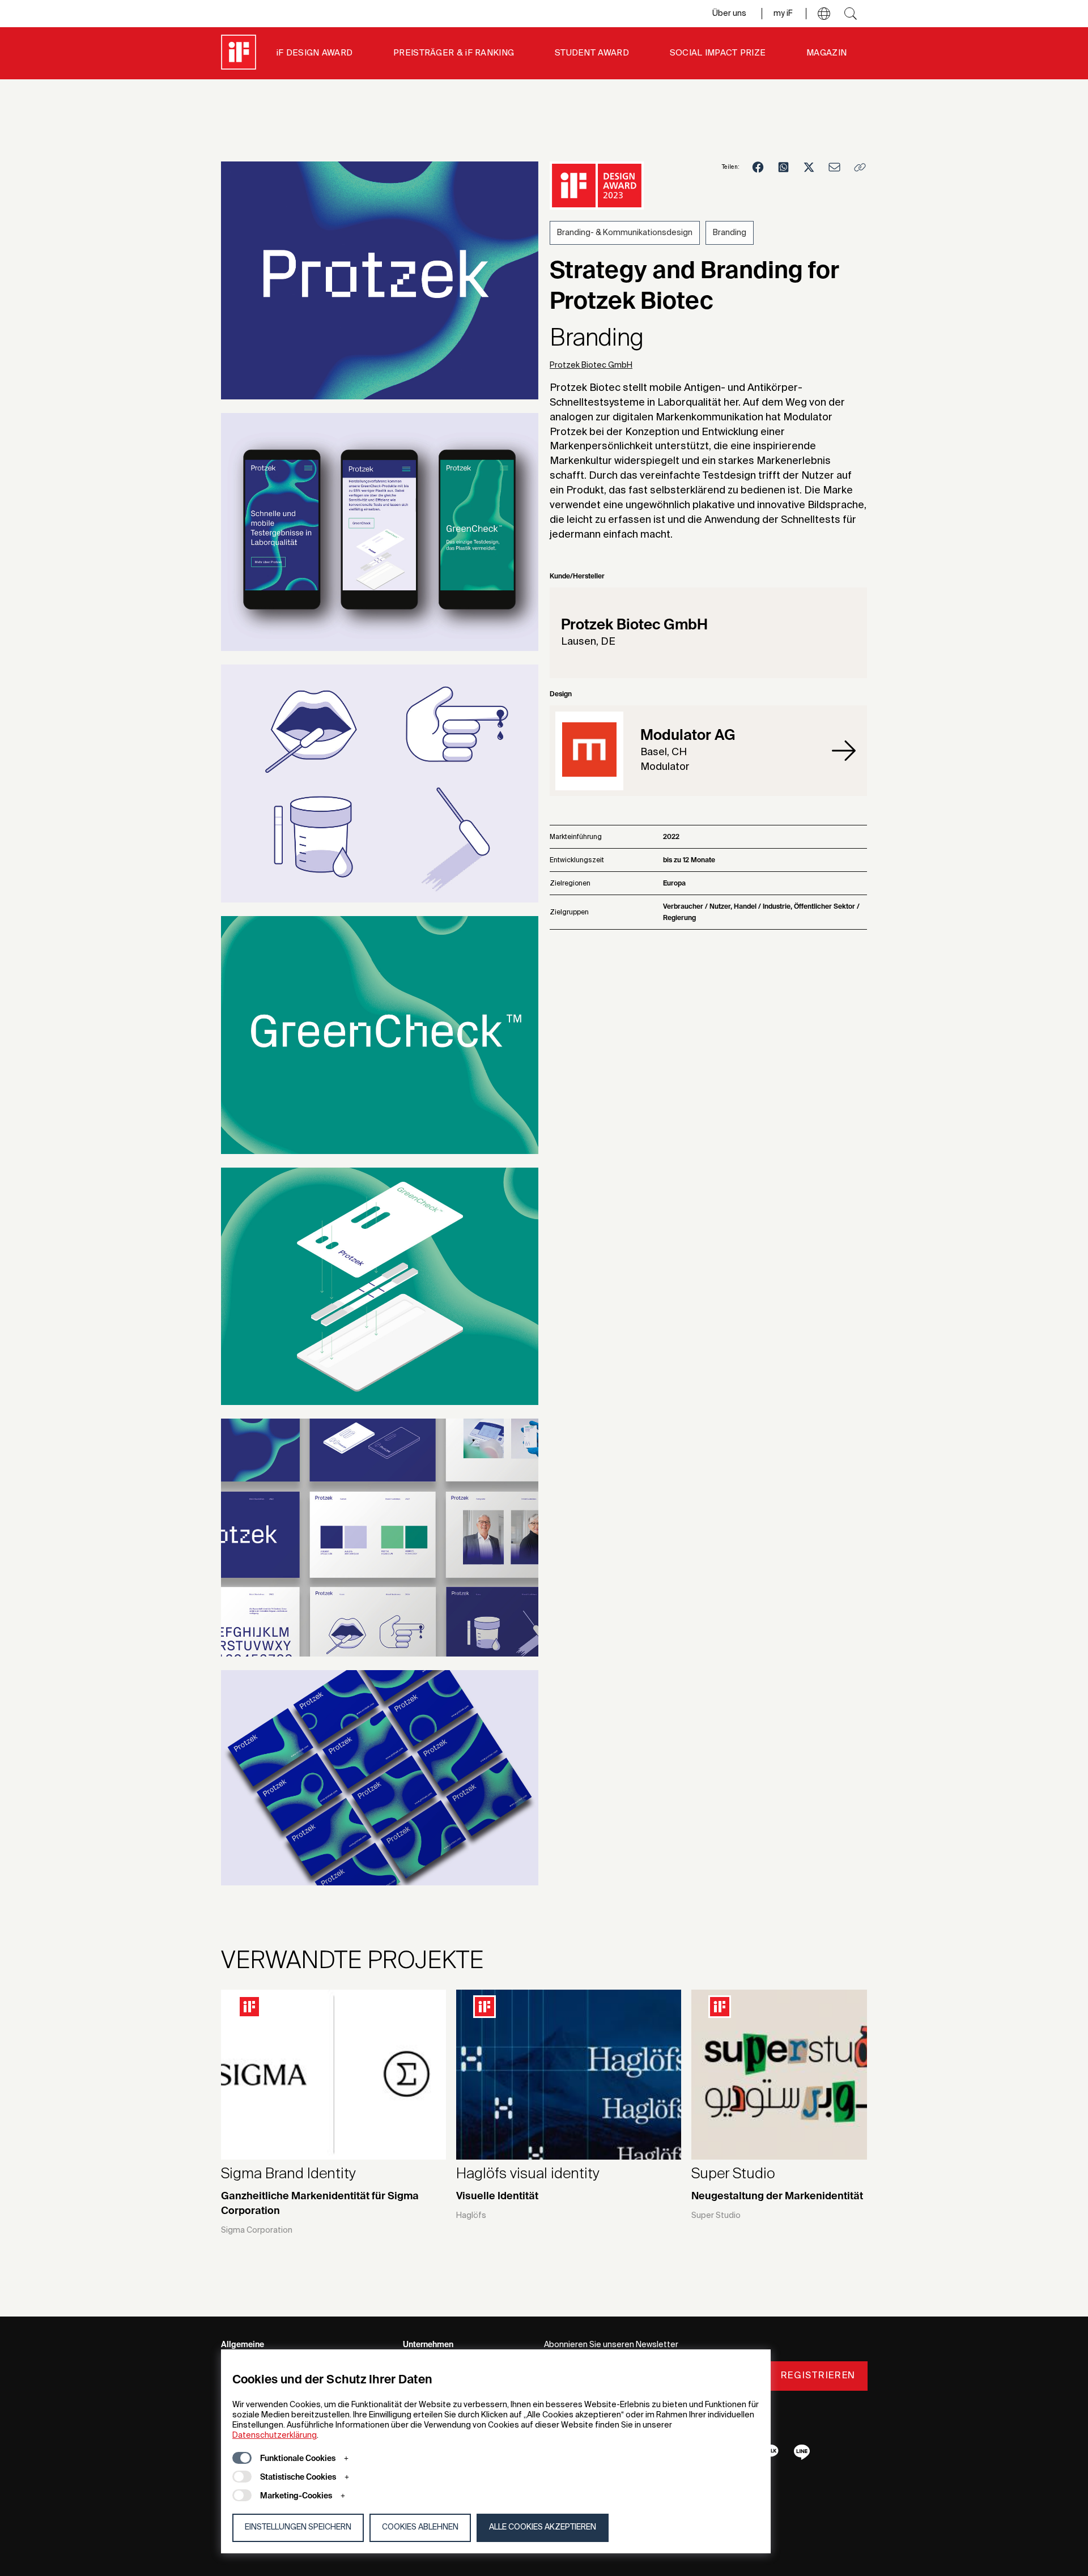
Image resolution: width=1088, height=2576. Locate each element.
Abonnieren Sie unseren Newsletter (611, 2345)
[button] (824, 14)
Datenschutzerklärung (275, 2436)
